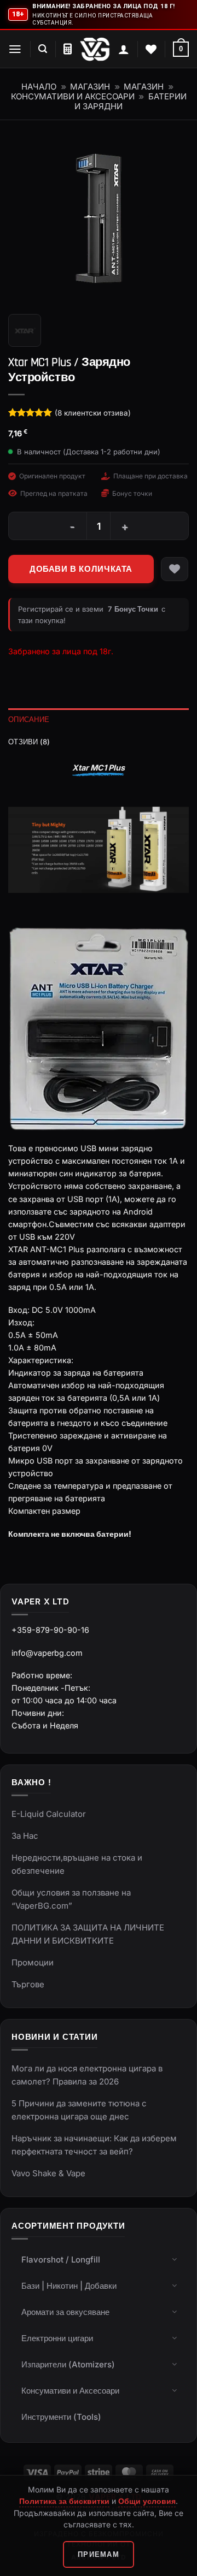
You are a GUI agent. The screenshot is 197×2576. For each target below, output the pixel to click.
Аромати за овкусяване (65, 2312)
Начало (39, 87)
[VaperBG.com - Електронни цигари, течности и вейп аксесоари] (95, 49)
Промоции (33, 1962)
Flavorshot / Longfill (61, 2260)
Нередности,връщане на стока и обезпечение (77, 1864)
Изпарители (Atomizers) (68, 2364)
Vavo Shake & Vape (48, 2173)
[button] (15, 49)
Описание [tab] (29, 719)
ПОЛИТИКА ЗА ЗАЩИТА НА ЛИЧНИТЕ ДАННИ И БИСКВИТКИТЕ (88, 1934)
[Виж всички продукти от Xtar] (25, 330)
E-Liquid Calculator (49, 1814)
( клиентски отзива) (93, 413)
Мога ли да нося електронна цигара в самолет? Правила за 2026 (87, 2075)
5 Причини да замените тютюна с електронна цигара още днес (79, 2110)
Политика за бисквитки (64, 2501)
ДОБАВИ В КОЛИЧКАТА (81, 569)
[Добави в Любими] (175, 569)
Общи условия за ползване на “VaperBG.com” (71, 1899)
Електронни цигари (57, 2338)
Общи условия (147, 2501)
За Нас (25, 1836)
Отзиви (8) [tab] (29, 742)
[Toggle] (175, 2259)
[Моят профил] (124, 49)
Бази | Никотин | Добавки (69, 2286)
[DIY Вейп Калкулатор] (68, 49)
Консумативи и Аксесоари (73, 96)
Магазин (90, 87)
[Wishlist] (151, 49)
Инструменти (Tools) (61, 2417)
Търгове (28, 1984)
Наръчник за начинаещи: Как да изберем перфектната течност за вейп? (94, 2145)
